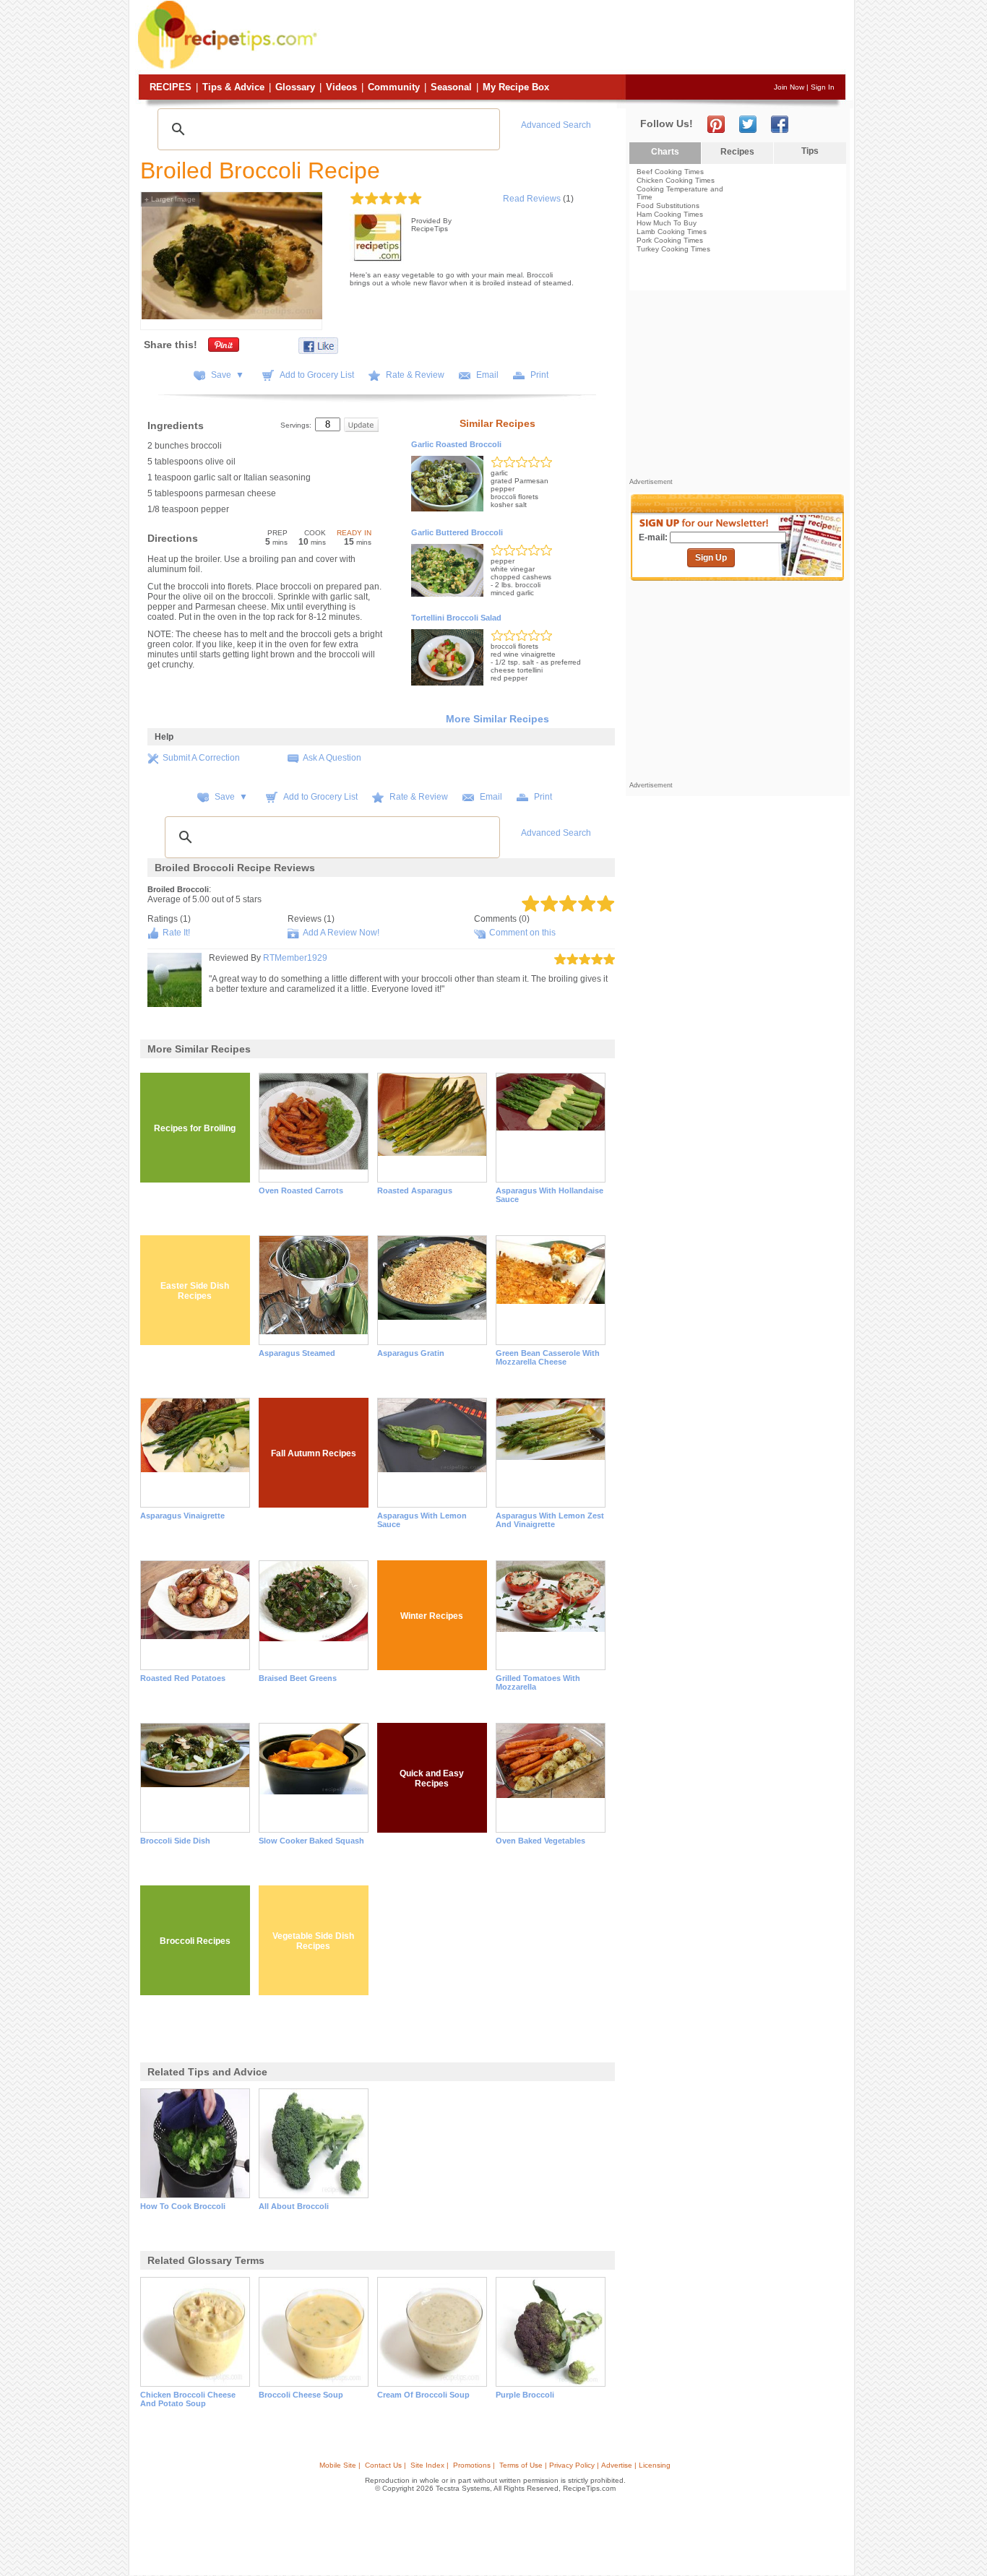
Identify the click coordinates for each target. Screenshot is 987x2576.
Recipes (171, 87)
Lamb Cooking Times (672, 232)
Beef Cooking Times (670, 172)
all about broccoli (294, 2206)
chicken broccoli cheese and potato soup (188, 2399)
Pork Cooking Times (670, 240)
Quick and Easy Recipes (432, 1778)
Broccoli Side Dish (175, 1841)
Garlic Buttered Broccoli (457, 532)
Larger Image (170, 199)
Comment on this (522, 933)
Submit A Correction (201, 758)
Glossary (295, 87)
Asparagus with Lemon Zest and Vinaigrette (550, 1520)
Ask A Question (332, 758)
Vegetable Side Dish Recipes (313, 1941)
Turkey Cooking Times (673, 249)
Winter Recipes (432, 1616)
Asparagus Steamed (297, 1353)
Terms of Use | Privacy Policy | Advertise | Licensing (585, 2465)
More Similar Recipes (497, 719)
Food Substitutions (668, 206)
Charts (665, 152)
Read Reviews (532, 199)
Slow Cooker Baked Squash (311, 1841)
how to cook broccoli (183, 2206)
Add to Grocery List (317, 375)
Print (539, 375)
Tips (810, 151)
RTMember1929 (295, 958)
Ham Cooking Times (670, 214)
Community (394, 87)
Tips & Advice (233, 87)
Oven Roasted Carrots (301, 1190)
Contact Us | (385, 2465)
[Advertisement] (583, 38)
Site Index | (430, 2465)
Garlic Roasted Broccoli (456, 444)
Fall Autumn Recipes (314, 1453)
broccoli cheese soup (301, 2395)
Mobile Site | (340, 2465)
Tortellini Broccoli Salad (456, 618)
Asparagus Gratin (411, 1353)
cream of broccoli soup (423, 2395)
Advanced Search (556, 125)
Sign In (823, 87)
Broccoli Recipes (195, 1941)
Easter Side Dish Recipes (195, 1291)
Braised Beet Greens (298, 1678)
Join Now (789, 87)
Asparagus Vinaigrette (182, 1516)
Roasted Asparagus (415, 1190)
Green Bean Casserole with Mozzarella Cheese (548, 1357)
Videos (341, 87)
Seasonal (451, 87)
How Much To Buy (667, 223)
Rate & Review (415, 375)
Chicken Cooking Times (676, 180)
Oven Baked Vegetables (540, 1841)
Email (487, 375)
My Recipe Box (516, 87)
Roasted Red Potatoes (183, 1678)
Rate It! (176, 933)
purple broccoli (525, 2395)
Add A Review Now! (341, 933)
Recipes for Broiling (195, 1128)
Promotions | (474, 2465)
